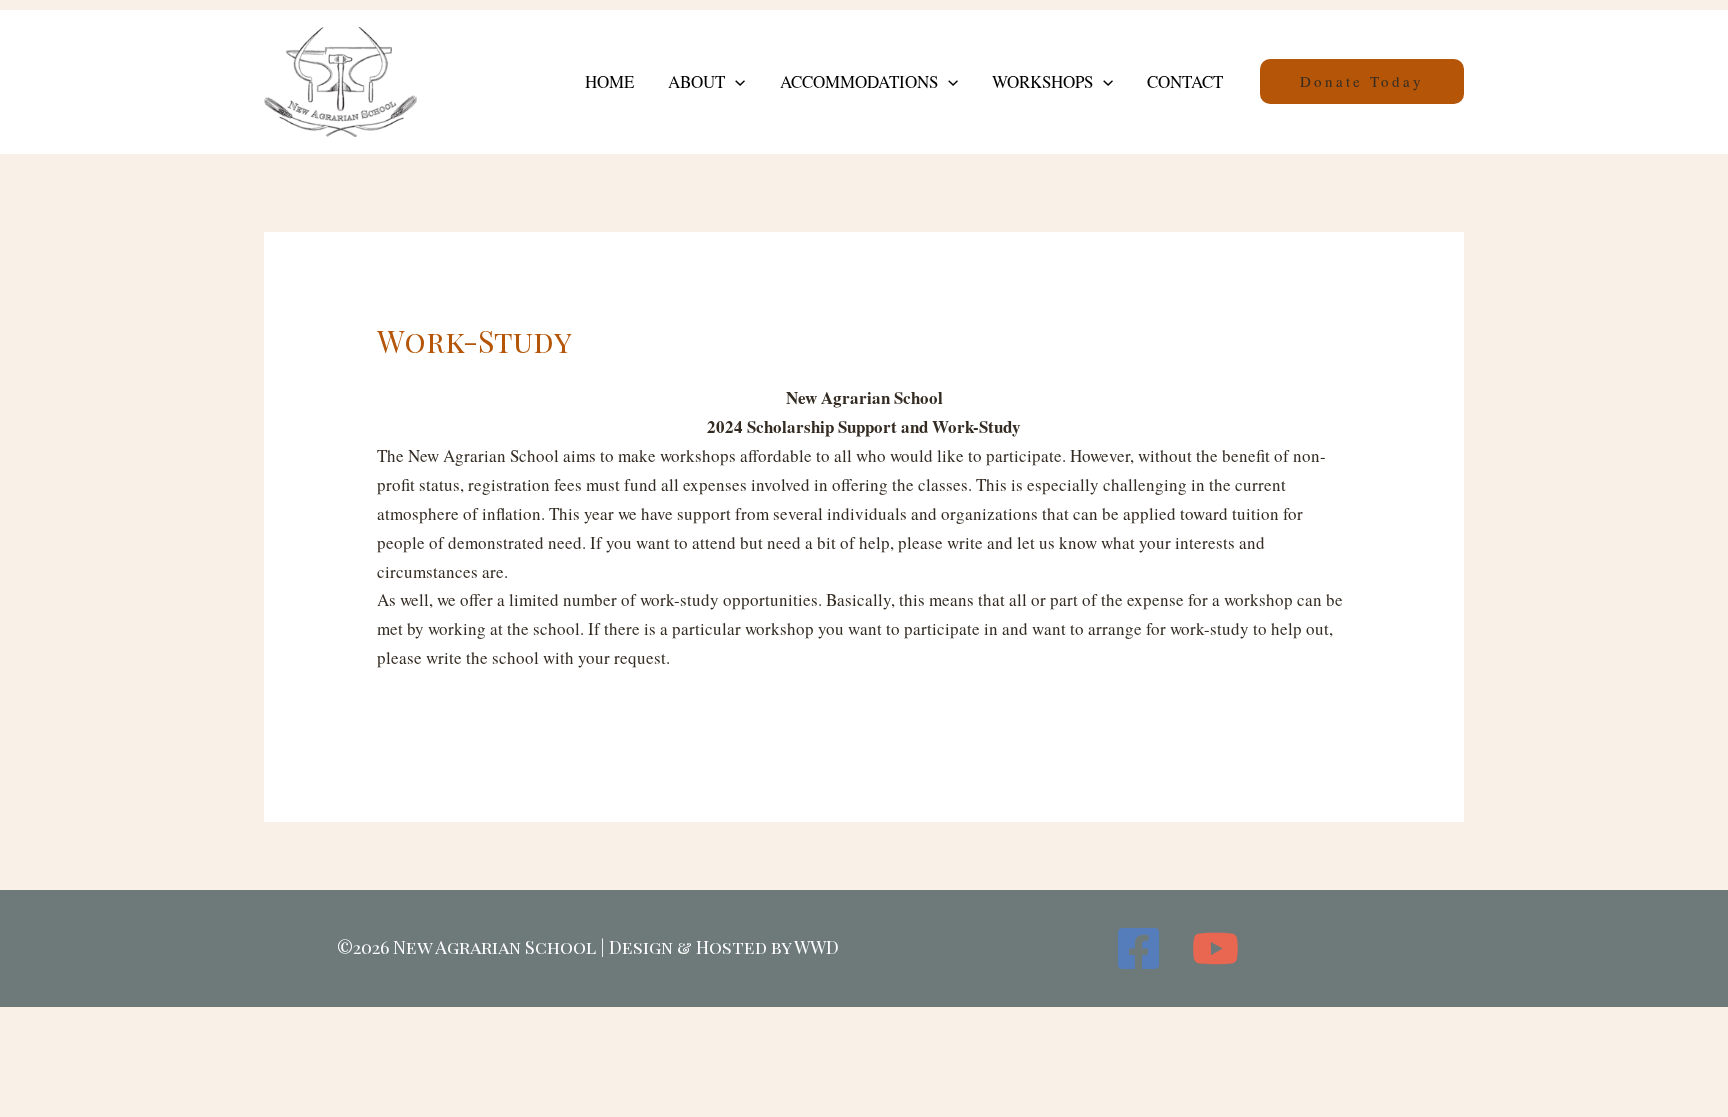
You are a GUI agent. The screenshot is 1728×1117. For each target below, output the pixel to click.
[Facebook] (1138, 948)
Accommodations (859, 81)
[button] (1362, 81)
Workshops (1042, 81)
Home (609, 81)
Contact (1185, 81)
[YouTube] (1215, 948)
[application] (735, 82)
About (696, 81)
